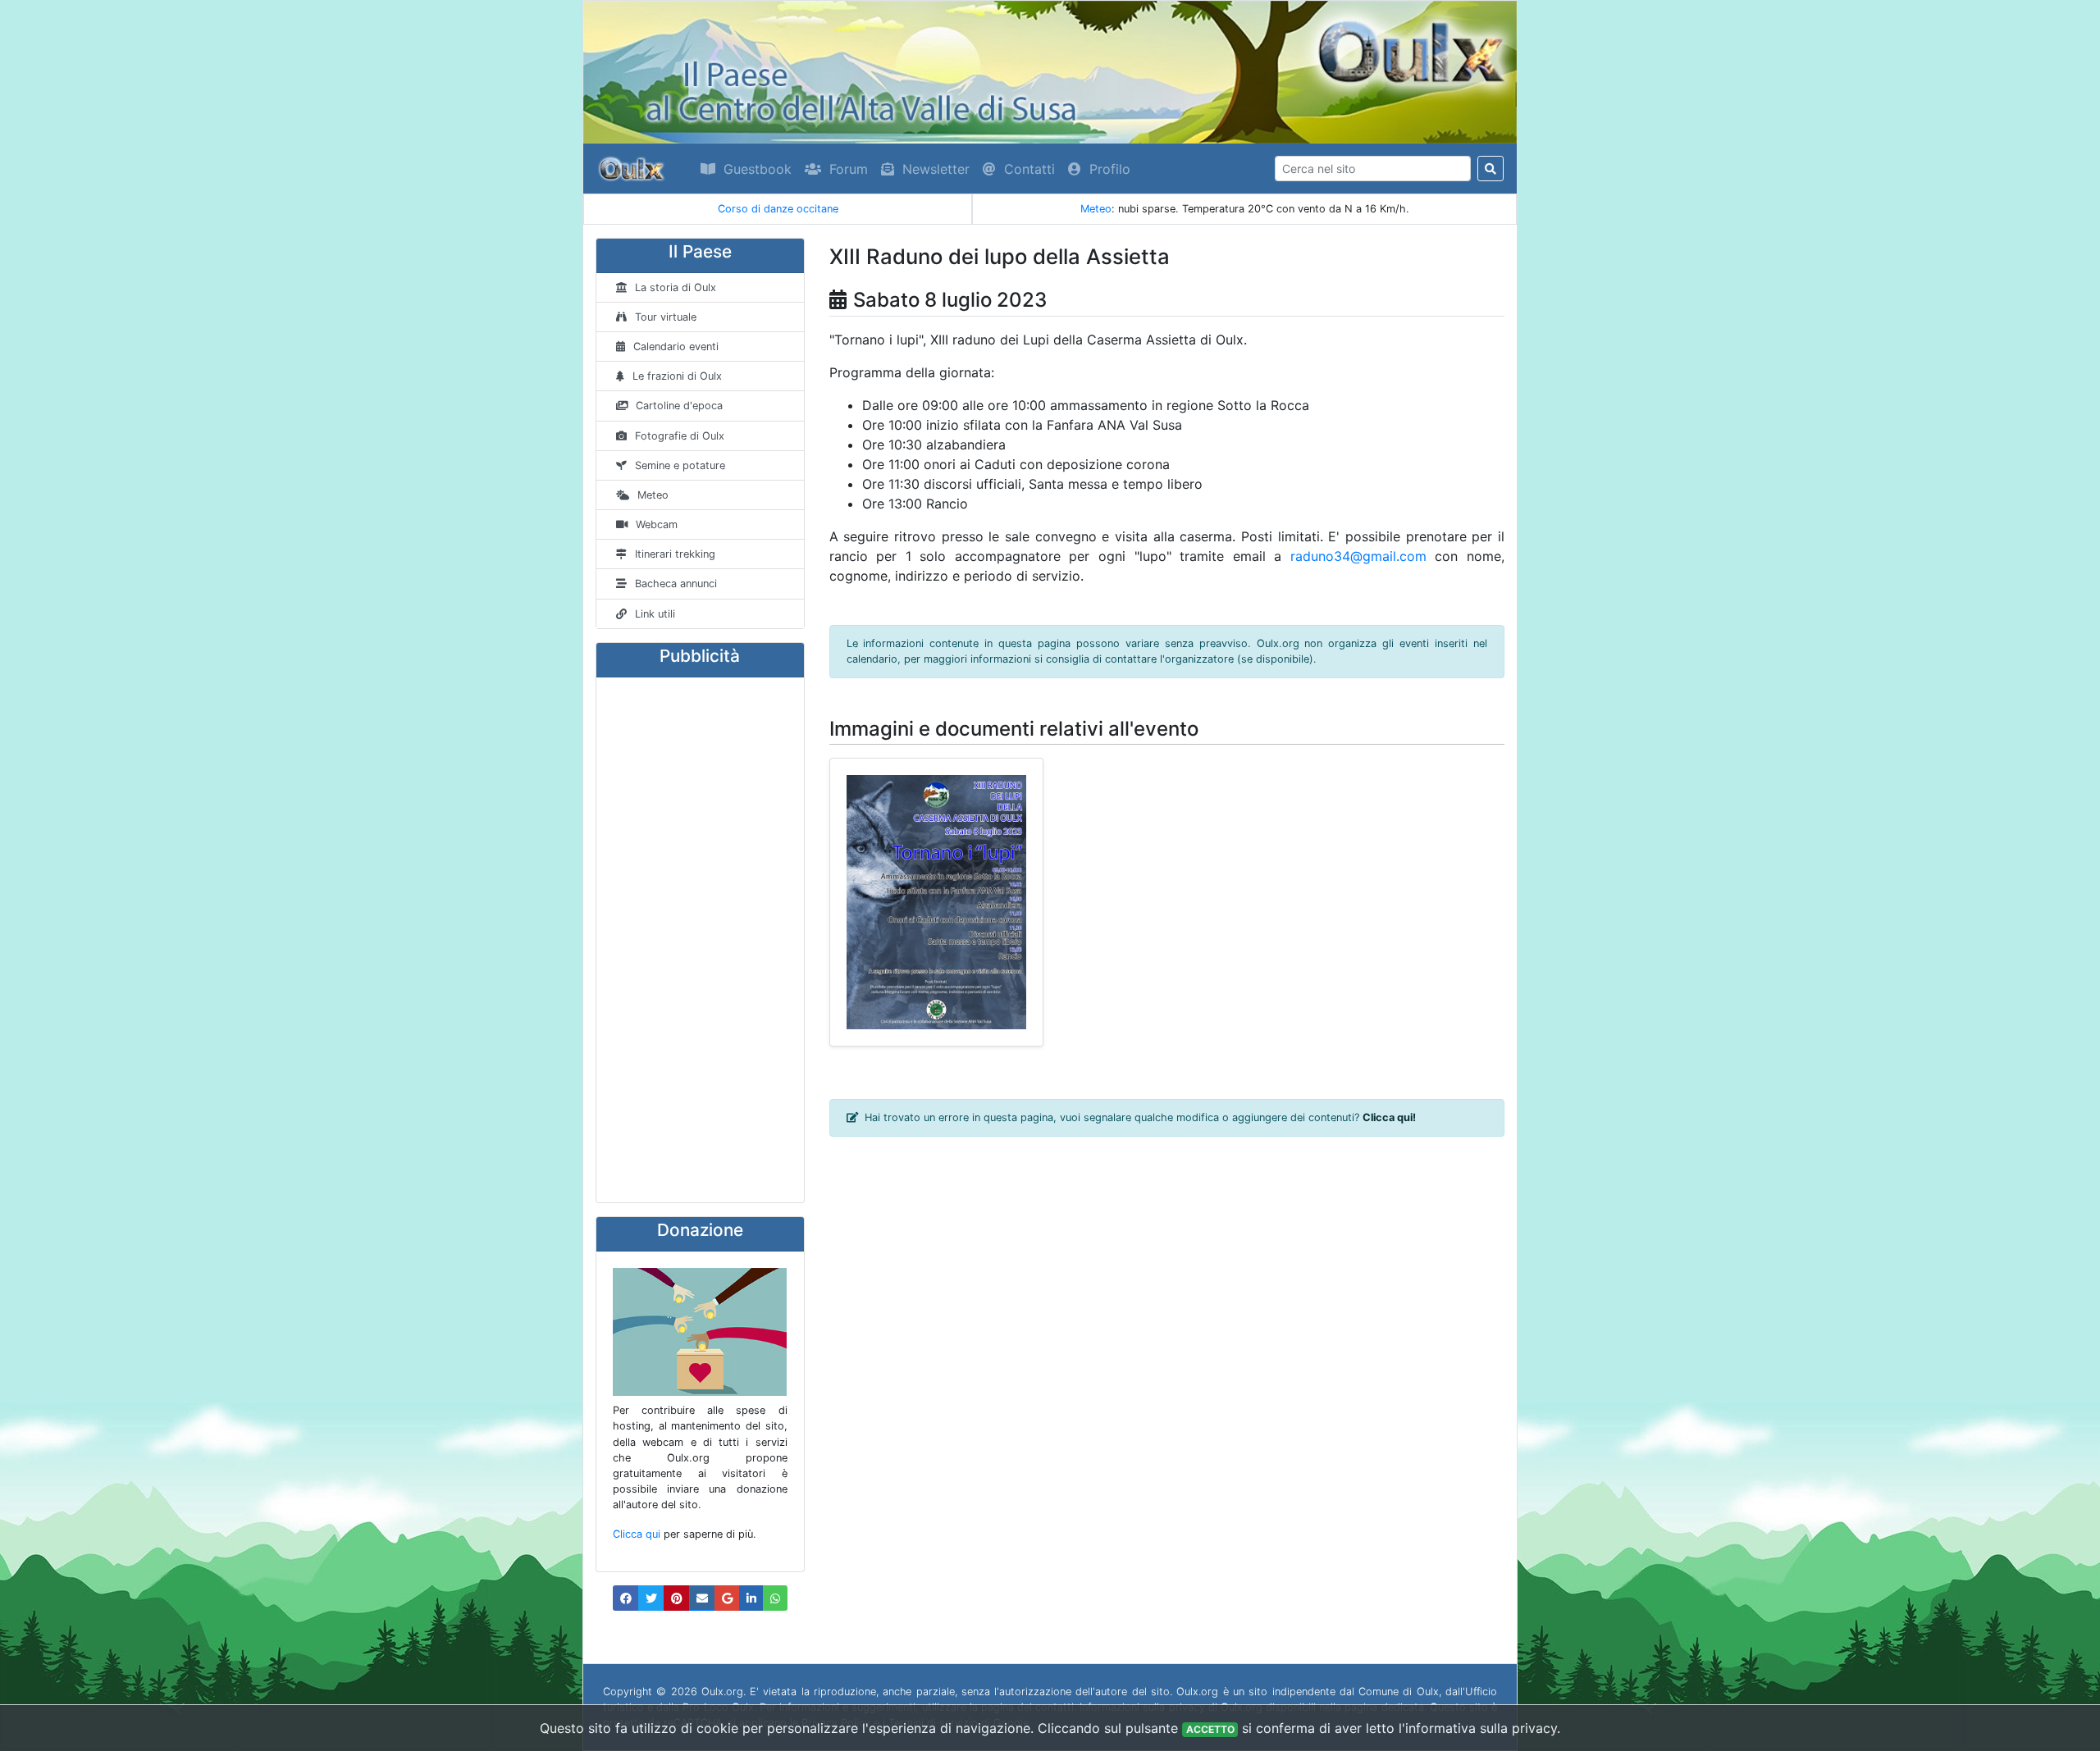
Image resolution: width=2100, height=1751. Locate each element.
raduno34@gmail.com (1358, 556)
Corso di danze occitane (778, 209)
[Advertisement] (700, 940)
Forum (849, 169)
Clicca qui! (1389, 1117)
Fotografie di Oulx (680, 436)
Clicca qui (637, 1534)
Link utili (655, 614)
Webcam (657, 524)
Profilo (1110, 169)
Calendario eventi (676, 347)
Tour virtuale (666, 317)
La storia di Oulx (676, 287)
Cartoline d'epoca (679, 406)
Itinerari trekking (675, 554)
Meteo (1096, 209)
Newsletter (936, 169)
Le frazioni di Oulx (677, 376)
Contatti (1029, 169)
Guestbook (758, 169)
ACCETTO (1210, 1729)
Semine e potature (680, 465)
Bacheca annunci (676, 584)
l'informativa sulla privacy (1478, 1728)
